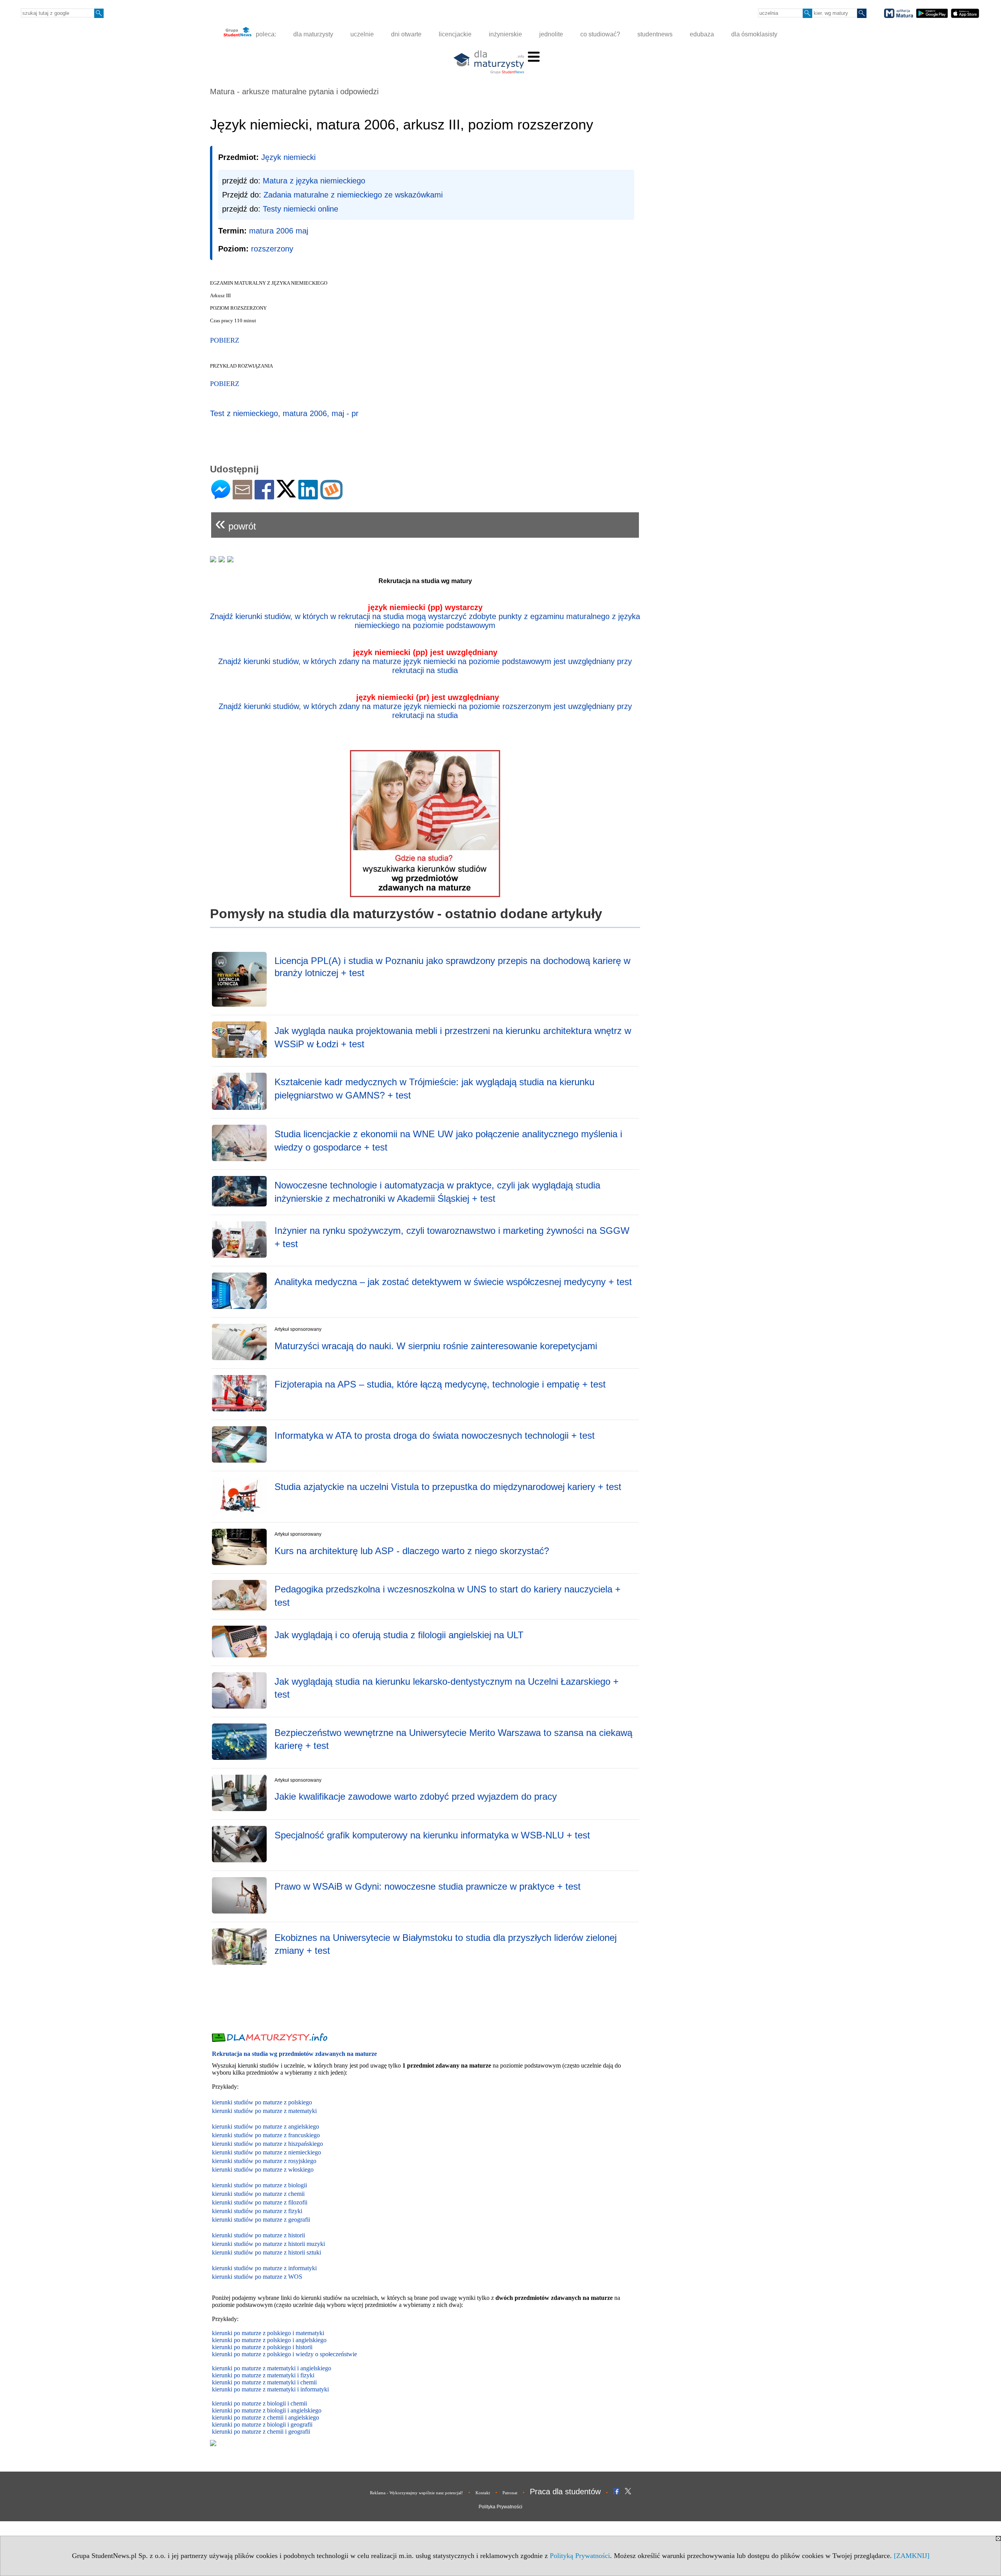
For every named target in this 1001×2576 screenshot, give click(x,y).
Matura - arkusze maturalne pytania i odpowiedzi (294, 92)
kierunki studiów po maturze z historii (258, 2235)
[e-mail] (242, 496)
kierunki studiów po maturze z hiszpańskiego (267, 2144)
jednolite (551, 34)
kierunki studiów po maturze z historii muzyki (268, 2244)
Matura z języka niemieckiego (314, 181)
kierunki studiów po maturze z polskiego (262, 2102)
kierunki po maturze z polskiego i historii (262, 2347)
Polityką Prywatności (580, 2556)
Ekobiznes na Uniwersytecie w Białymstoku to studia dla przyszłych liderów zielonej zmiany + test (446, 1944)
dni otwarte (406, 34)
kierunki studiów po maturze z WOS (257, 2277)
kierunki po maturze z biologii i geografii (262, 2424)
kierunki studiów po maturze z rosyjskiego (264, 2161)
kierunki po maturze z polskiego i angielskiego (269, 2340)
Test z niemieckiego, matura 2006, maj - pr (284, 413)
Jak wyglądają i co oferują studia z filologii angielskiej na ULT (399, 1635)
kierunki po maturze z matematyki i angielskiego (272, 2368)
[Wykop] (331, 496)
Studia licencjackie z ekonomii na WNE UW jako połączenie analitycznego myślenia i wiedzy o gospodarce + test (448, 1141)
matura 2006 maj (279, 231)
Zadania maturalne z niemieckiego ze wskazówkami (353, 195)
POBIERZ (225, 384)
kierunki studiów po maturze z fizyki (257, 2211)
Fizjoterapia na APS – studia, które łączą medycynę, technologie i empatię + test (440, 1384)
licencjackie (455, 34)
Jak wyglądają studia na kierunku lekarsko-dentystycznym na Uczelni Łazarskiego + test (447, 1688)
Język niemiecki (288, 157)
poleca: (265, 34)
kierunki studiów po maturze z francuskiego (266, 2135)
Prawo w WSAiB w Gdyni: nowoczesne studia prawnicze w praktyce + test (428, 1886)
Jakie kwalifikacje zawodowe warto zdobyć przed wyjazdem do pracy (416, 1796)
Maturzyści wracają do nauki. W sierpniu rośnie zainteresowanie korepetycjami (436, 1346)
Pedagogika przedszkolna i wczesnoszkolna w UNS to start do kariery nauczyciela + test (448, 1596)
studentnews (655, 34)
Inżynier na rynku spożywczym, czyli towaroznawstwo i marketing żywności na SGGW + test (452, 1237)
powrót (236, 523)
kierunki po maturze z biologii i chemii (259, 2403)
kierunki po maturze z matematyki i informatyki (270, 2389)
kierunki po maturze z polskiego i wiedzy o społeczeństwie (284, 2354)
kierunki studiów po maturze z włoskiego (263, 2169)
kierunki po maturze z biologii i (251, 2410)
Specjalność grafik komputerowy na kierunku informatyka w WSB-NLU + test (432, 1835)
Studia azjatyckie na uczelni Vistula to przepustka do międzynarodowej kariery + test (448, 1487)
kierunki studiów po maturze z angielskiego (265, 2126)
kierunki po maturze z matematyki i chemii (264, 2382)
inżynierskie (505, 34)
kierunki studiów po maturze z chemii (258, 2194)
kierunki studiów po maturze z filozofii (260, 2202)
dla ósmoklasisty (754, 34)
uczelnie (362, 34)
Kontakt (483, 2493)
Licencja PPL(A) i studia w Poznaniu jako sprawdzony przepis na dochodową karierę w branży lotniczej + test (452, 967)
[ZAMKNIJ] (912, 2556)
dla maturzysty (313, 34)
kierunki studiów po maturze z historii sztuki (266, 2252)
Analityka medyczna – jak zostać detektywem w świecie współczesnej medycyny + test (453, 1282)
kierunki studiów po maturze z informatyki (264, 2268)
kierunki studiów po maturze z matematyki (264, 2111)
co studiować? (600, 34)
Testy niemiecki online (300, 209)
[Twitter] (286, 494)
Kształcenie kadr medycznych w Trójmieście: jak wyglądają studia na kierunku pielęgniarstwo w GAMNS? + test (434, 1089)
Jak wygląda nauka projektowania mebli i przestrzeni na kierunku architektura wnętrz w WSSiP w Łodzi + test (453, 1037)
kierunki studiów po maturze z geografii (261, 2220)
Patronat (510, 2493)
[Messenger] (221, 496)
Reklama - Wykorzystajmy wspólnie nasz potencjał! (416, 2493)
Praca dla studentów (565, 2492)
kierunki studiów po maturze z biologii (259, 2185)
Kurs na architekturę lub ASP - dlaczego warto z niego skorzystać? (412, 1551)
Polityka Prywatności (500, 2507)
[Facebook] (264, 496)
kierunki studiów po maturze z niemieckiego (266, 2152)
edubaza (702, 34)
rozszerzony (272, 249)
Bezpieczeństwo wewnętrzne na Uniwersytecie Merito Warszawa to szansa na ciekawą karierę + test (453, 1739)
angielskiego (306, 2410)
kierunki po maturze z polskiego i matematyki (268, 2333)
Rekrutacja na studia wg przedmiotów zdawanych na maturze (294, 2054)
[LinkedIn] (308, 496)
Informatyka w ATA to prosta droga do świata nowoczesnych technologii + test (435, 1435)
